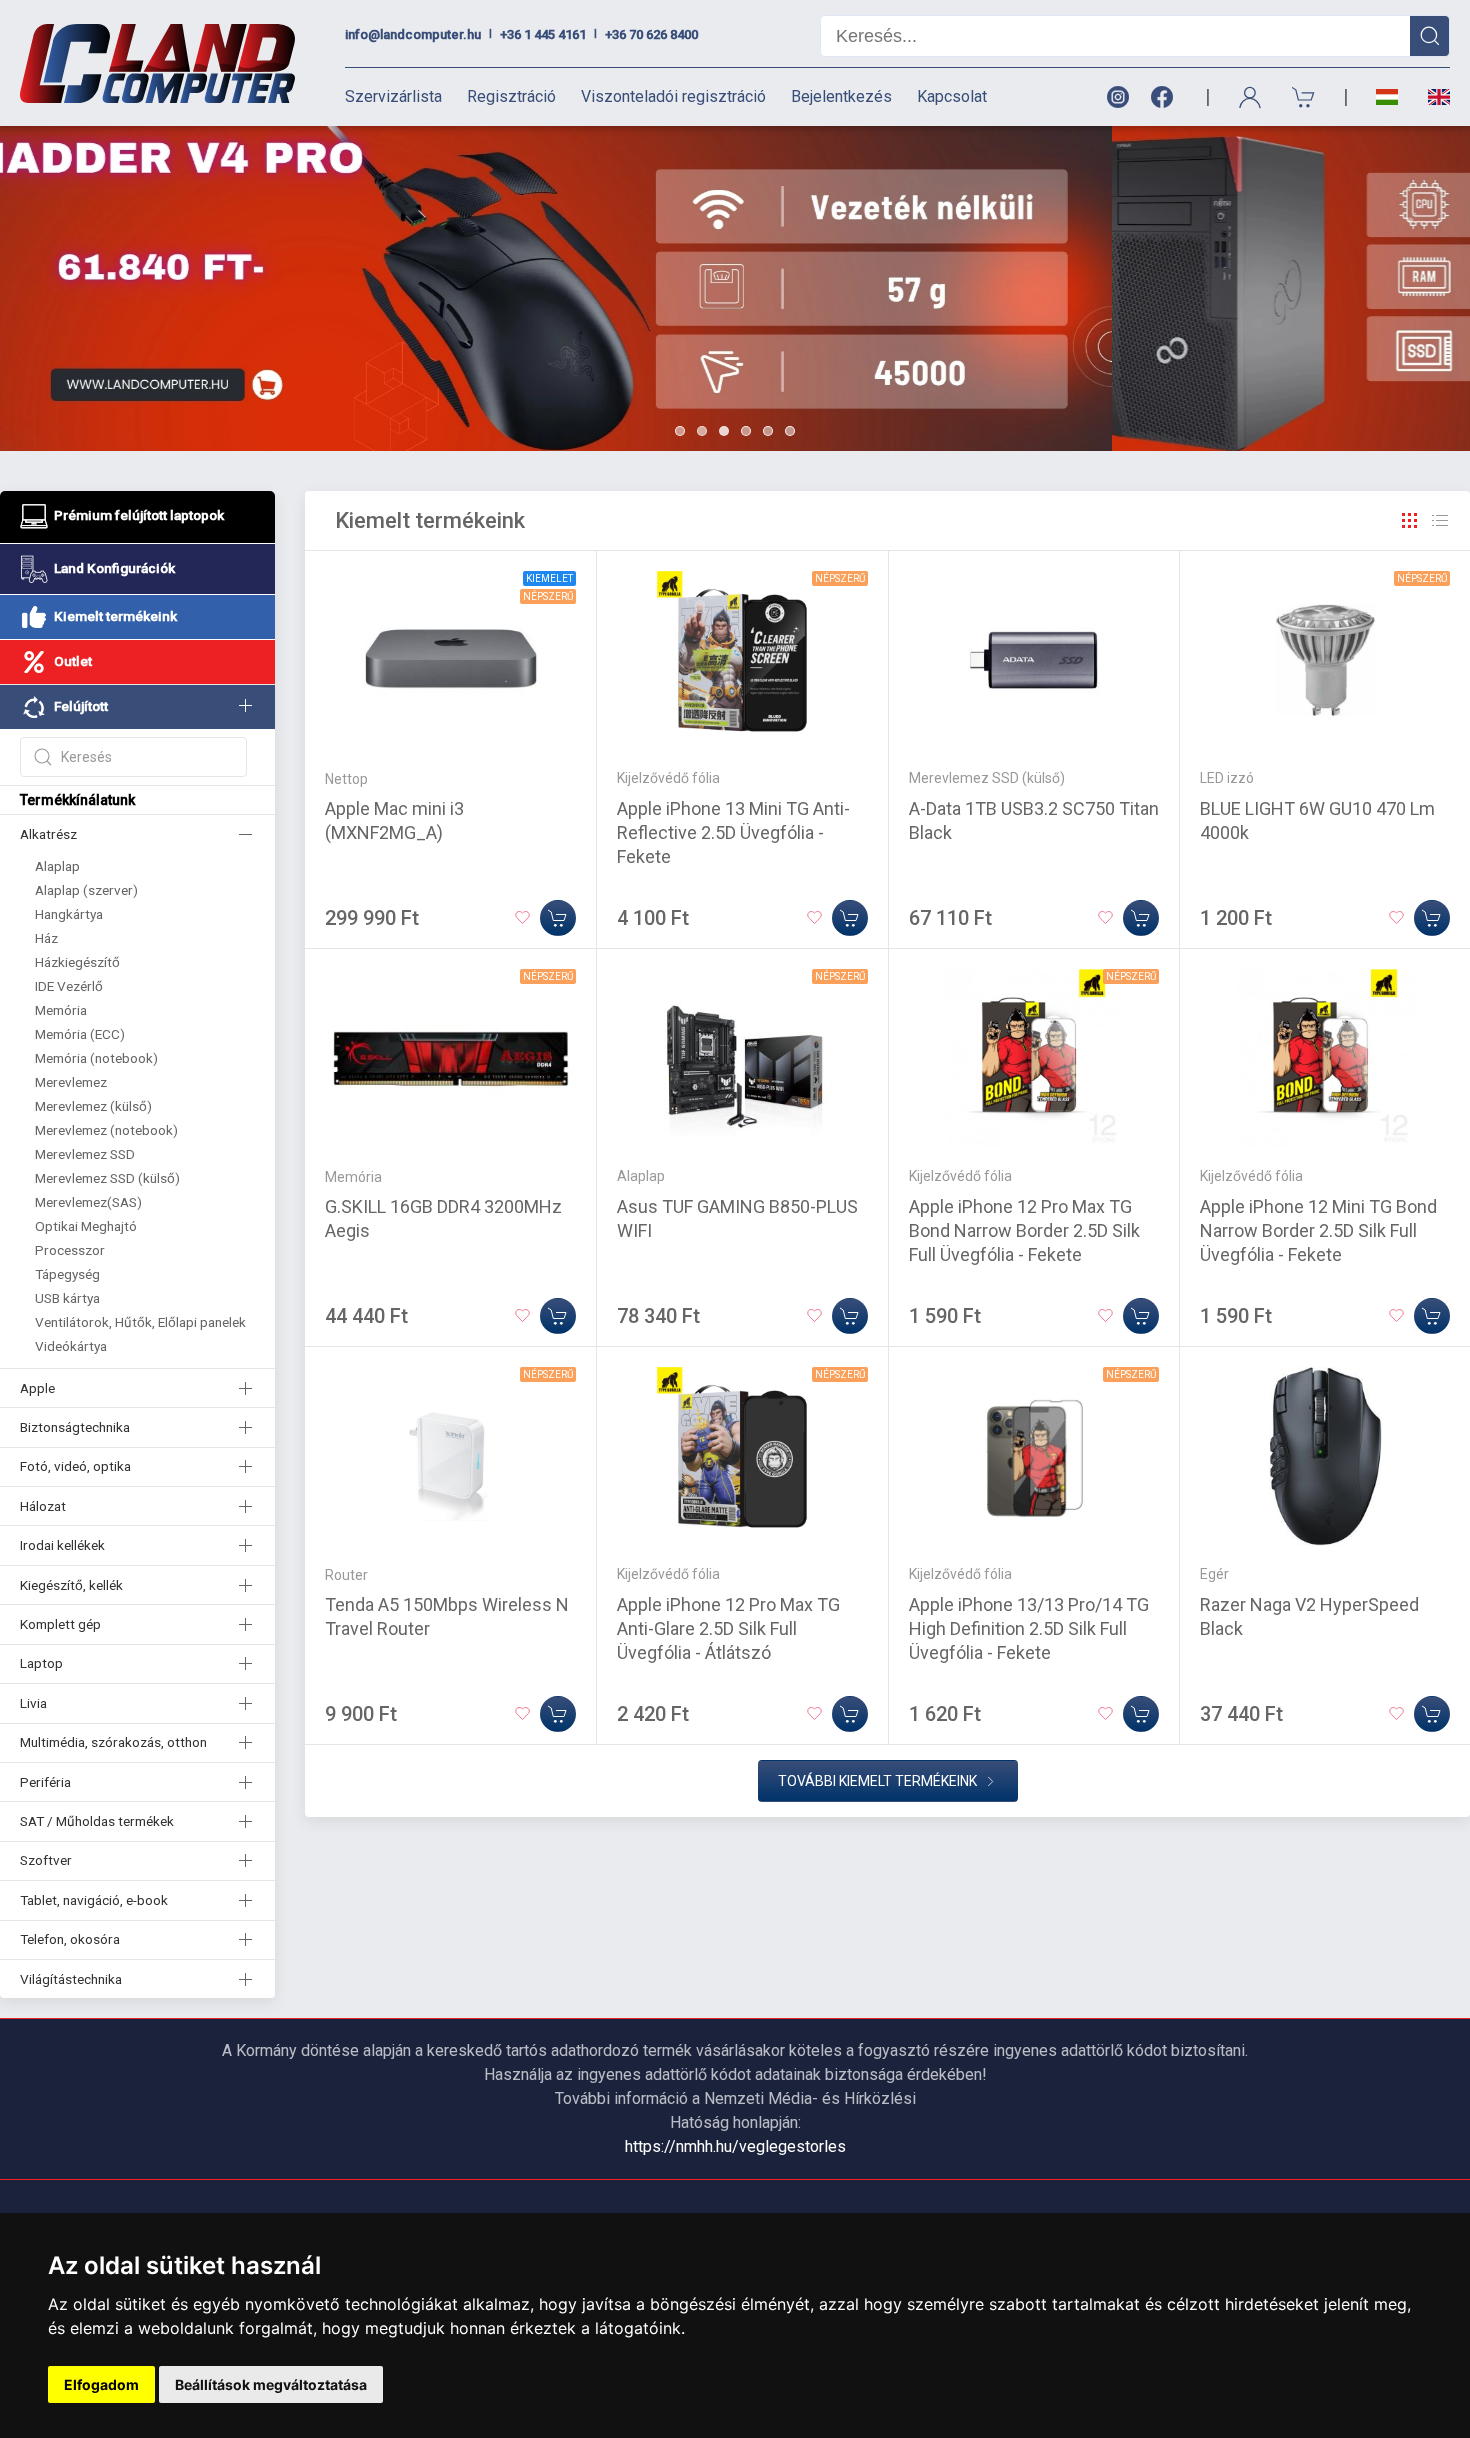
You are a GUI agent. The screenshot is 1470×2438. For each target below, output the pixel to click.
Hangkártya (69, 914)
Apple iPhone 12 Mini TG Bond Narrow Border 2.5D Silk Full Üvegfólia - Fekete (1318, 1230)
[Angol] (1431, 97)
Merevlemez (71, 1082)
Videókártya (71, 1346)
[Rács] (1410, 521)
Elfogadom (101, 2384)
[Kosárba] (558, 918)
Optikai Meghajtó (86, 1226)
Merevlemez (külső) (93, 1106)
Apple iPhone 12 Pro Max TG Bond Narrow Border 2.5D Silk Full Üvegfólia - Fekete (1024, 1230)
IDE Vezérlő (69, 986)
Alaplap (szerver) (86, 890)
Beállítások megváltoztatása (271, 2384)
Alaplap (57, 866)
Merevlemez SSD (85, 1154)
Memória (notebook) (96, 1058)
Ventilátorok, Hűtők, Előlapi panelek (140, 1322)
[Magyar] (1387, 97)
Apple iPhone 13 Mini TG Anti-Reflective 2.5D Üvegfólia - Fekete (733, 832)
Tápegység (67, 1274)
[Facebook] (1166, 97)
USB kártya (67, 1298)
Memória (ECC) (80, 1034)
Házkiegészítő (77, 962)
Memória (61, 1010)
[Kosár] (1304, 97)
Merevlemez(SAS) (88, 1202)
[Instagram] (1117, 97)
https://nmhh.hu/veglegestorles (735, 2146)
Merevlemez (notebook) (106, 1130)
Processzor (70, 1250)
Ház (46, 938)
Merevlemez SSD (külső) (107, 1178)
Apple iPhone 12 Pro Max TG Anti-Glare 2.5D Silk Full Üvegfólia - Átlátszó (728, 1628)
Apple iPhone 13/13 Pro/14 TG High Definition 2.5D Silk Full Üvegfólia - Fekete (1029, 1628)
